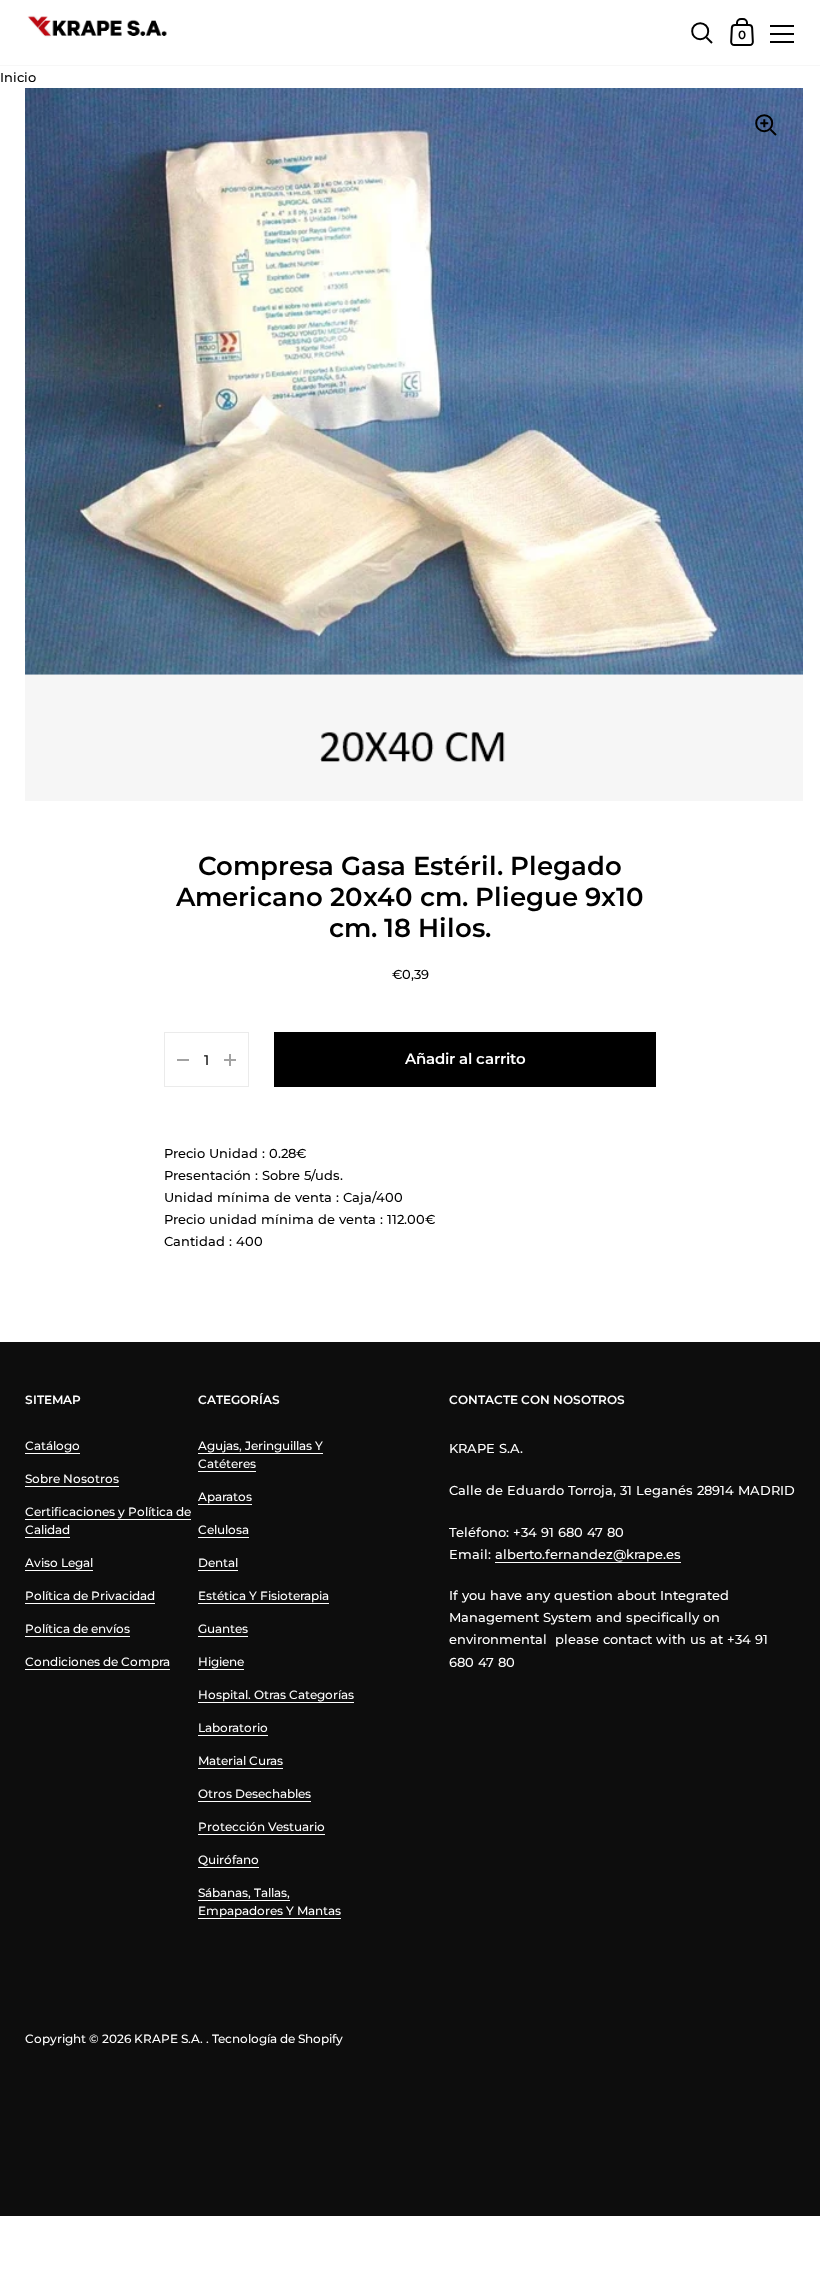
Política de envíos (77, 1628)
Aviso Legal (59, 1562)
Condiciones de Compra (97, 1661)
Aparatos (225, 1496)
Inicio (18, 77)
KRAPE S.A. (168, 2038)
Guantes (223, 1628)
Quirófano (228, 1859)
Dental (218, 1562)
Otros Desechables (254, 1793)
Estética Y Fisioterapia (263, 1595)
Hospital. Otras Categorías (276, 1694)
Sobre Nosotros (72, 1478)
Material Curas (240, 1760)
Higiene (221, 1661)
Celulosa (223, 1529)
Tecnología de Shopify (277, 2038)
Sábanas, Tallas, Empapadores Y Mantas (269, 1901)
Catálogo (52, 1445)
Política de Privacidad (90, 1595)
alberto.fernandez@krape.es (588, 1554)
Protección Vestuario (261, 1826)
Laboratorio (233, 1727)
